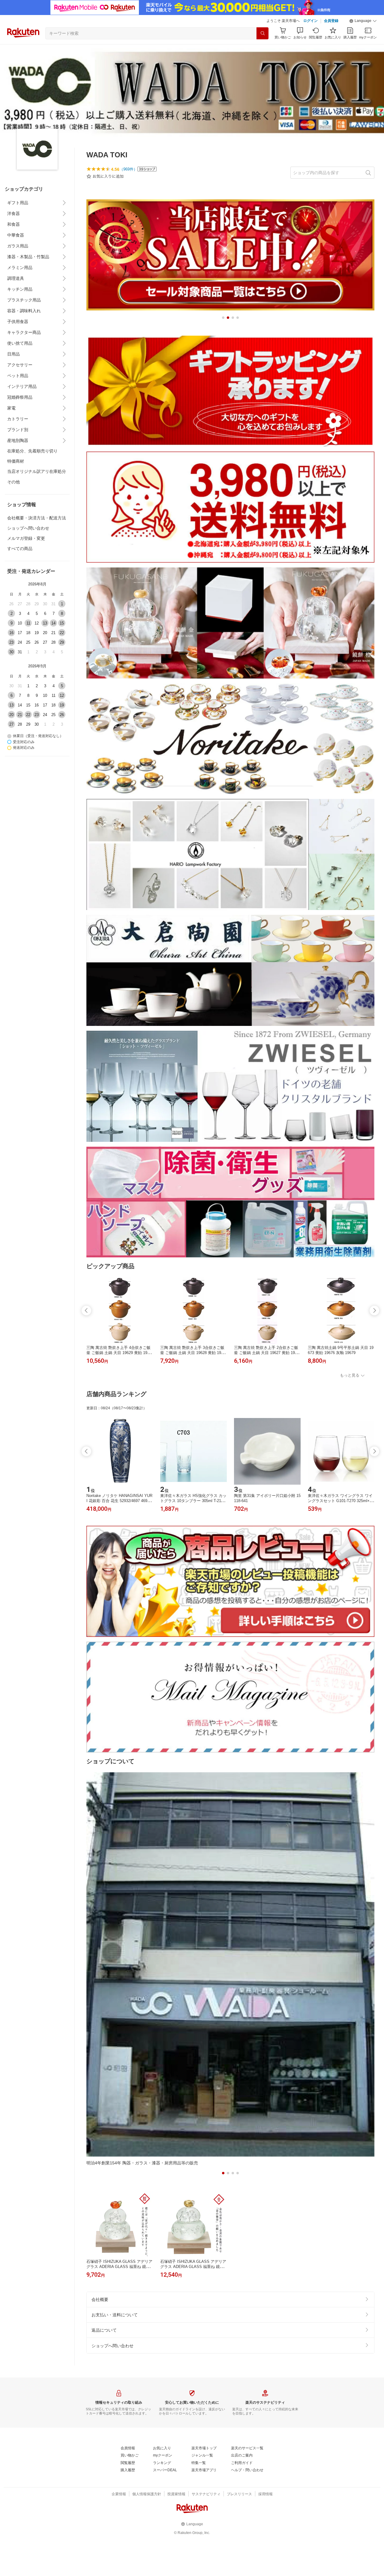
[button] (363, 21)
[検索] (262, 33)
